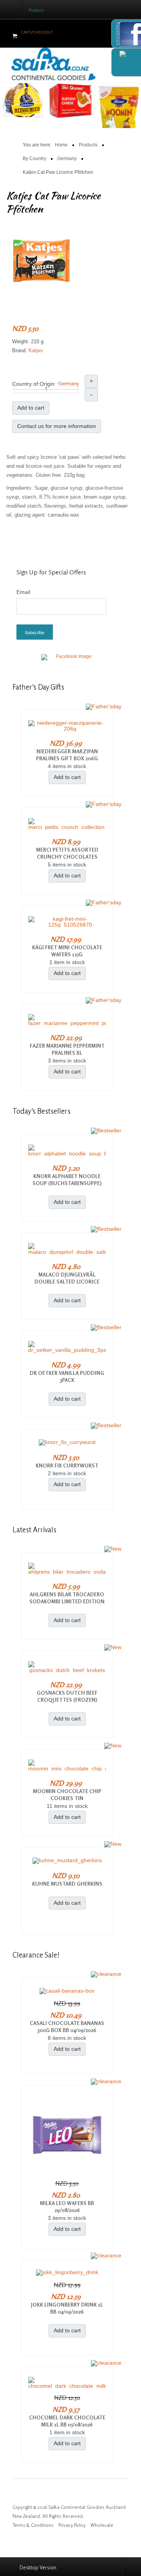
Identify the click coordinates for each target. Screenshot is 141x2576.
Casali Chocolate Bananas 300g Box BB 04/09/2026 (67, 2027)
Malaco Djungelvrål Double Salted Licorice (67, 1278)
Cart (26, 32)
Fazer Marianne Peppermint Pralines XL (67, 1049)
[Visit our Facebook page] (70, 661)
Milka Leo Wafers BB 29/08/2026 (67, 2207)
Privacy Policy (72, 2525)
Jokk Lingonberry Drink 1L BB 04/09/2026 (67, 2308)
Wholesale (102, 2525)
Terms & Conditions (33, 2525)
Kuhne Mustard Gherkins (67, 1884)
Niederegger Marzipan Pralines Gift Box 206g (67, 755)
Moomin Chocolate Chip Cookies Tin (67, 1795)
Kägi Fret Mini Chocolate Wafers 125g (67, 951)
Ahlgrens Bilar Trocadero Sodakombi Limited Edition (67, 1598)
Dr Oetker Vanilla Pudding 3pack (67, 1376)
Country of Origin (33, 384)
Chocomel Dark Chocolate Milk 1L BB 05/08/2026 (67, 2421)
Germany (69, 384)
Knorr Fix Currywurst (67, 1465)
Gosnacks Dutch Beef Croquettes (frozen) (67, 1696)
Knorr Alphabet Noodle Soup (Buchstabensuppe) (67, 1180)
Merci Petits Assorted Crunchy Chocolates (67, 853)
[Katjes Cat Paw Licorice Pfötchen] (42, 260)
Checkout (43, 32)
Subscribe (35, 632)
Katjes (36, 350)
